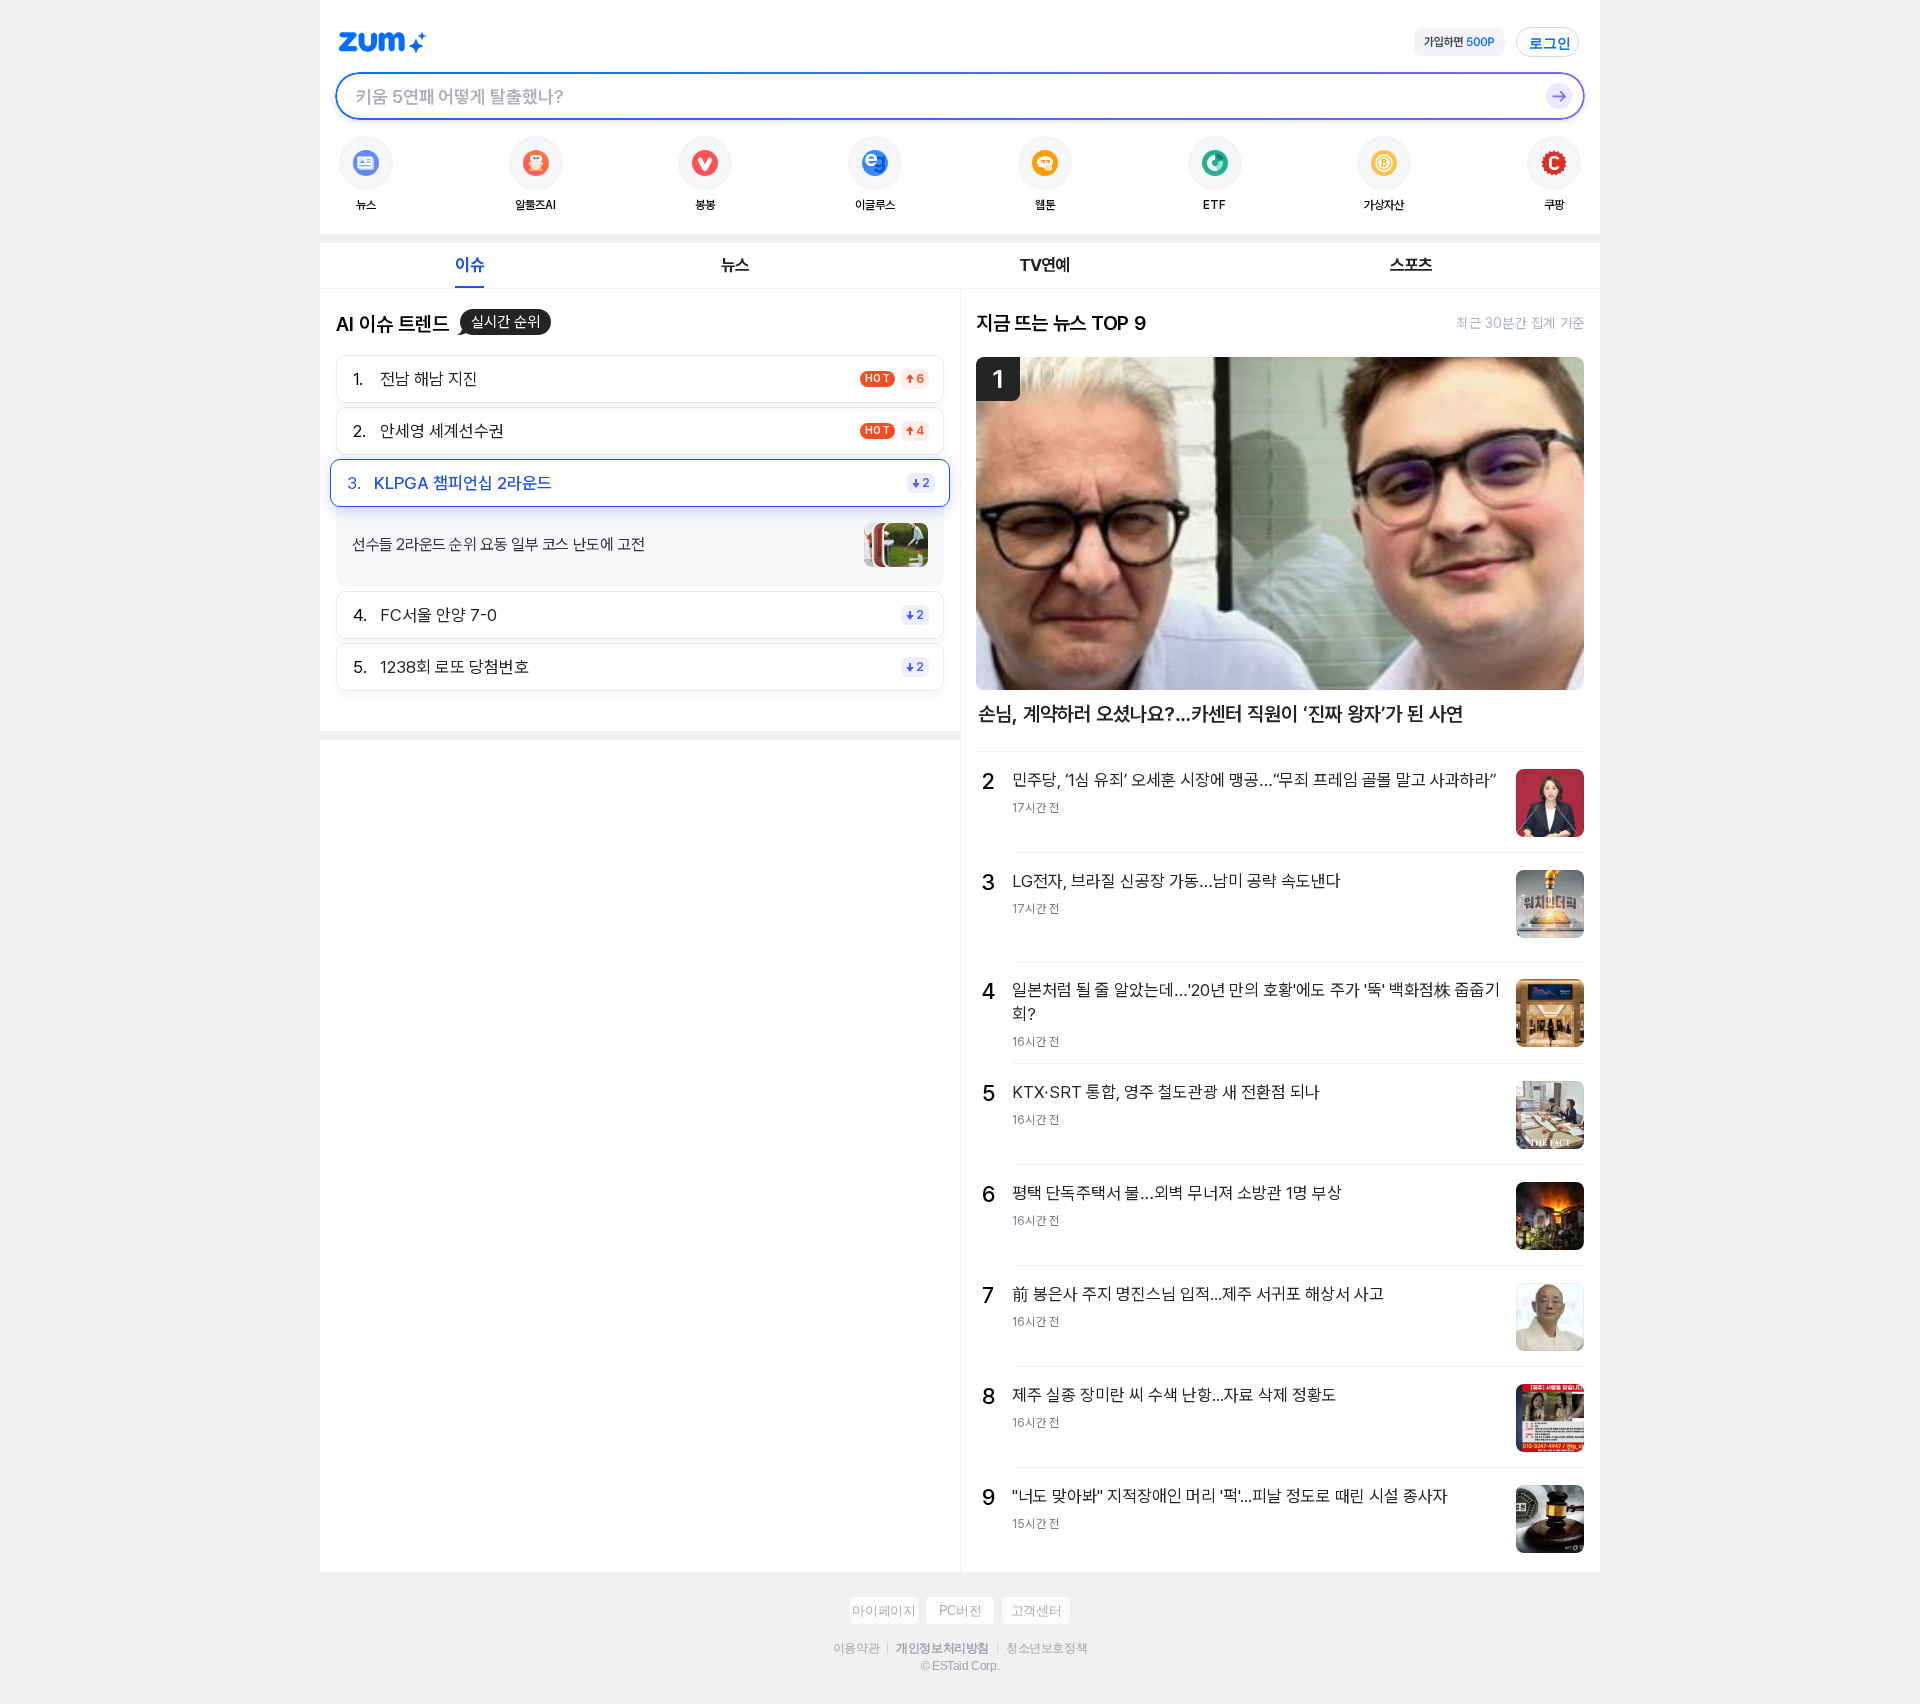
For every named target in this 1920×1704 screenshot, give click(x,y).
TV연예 (1044, 265)
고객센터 (1036, 1610)
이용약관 (856, 1648)
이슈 (469, 265)
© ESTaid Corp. (960, 1666)
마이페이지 (883, 1610)
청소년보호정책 (1046, 1648)
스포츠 (1411, 265)
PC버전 (960, 1610)
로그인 (1550, 43)
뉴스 (735, 265)
